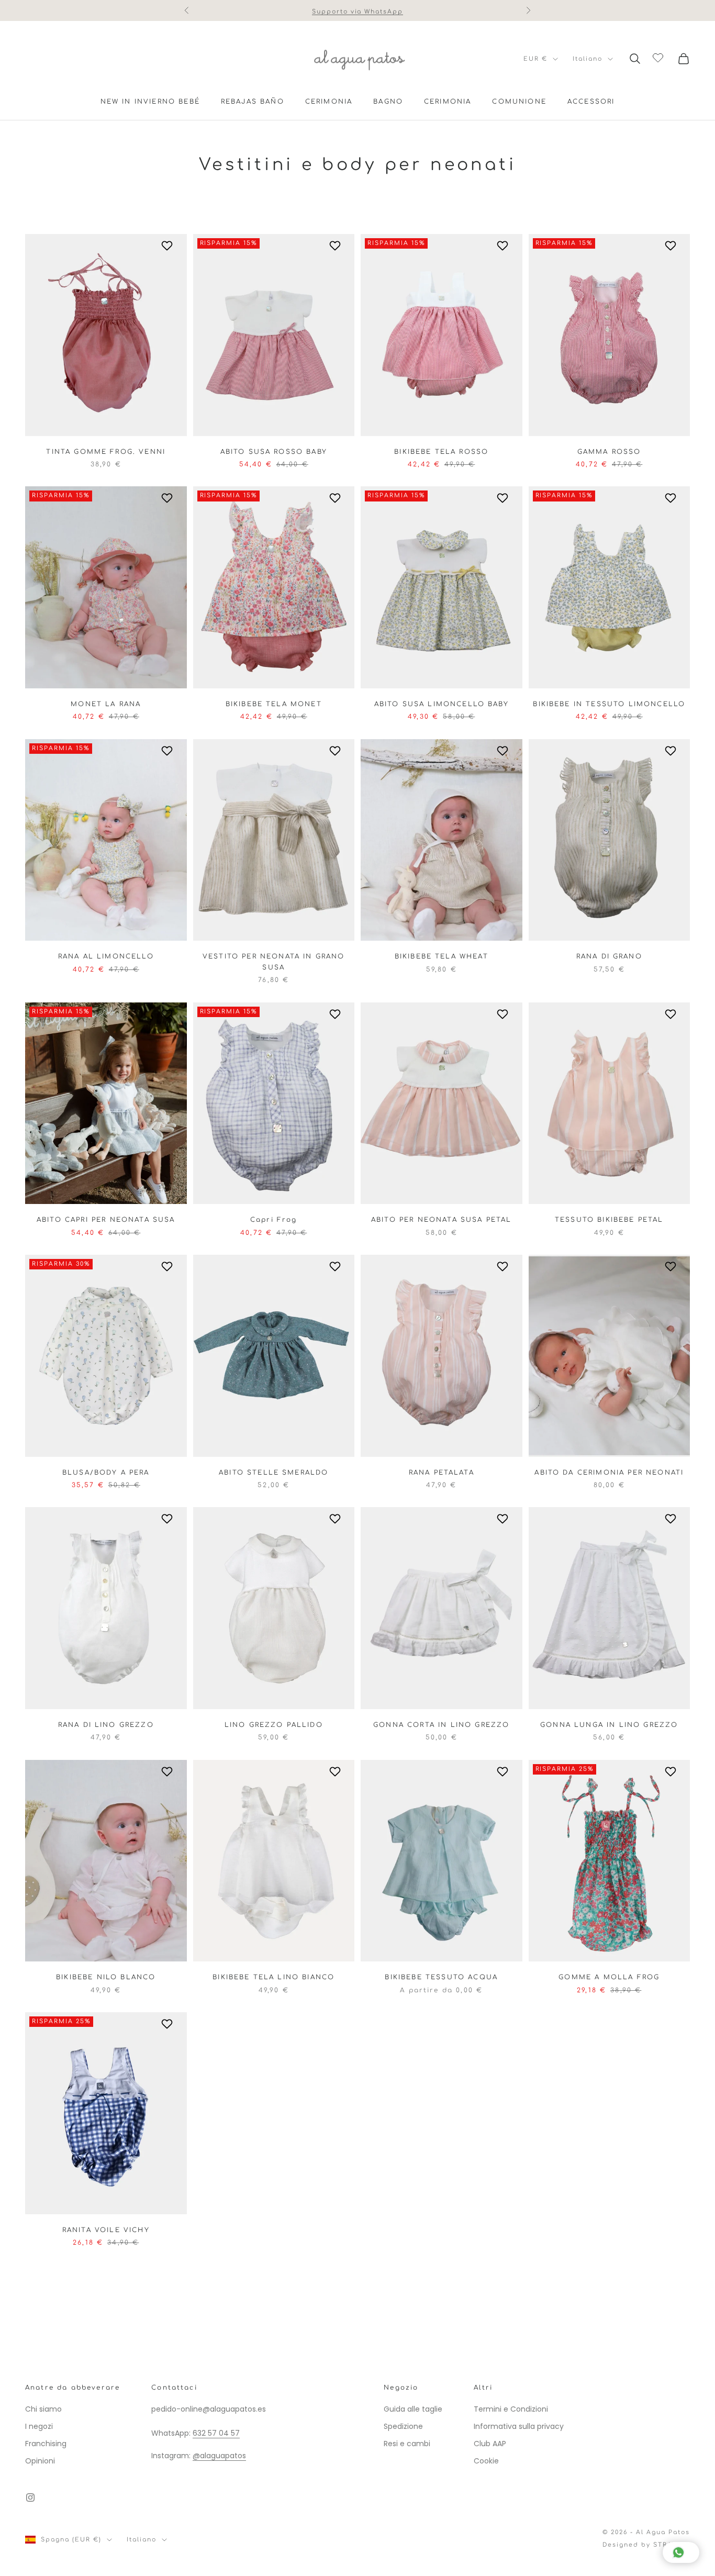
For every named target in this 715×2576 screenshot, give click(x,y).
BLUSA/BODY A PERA (106, 1473)
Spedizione (403, 2426)
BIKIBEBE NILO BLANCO (106, 1977)
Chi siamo (43, 2409)
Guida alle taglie (413, 2409)
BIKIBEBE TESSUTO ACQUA (441, 1977)
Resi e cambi (407, 2444)
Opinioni (40, 2461)
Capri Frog (274, 1220)
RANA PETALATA (442, 1473)
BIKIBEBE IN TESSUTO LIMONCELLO (609, 704)
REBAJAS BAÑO (253, 102)
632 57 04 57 (216, 2433)
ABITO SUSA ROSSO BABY (274, 452)
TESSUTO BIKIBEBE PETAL (609, 1220)
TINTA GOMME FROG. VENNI (106, 452)
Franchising (46, 2444)
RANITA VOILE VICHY (106, 2230)
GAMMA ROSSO (609, 452)
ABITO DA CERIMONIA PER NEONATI (609, 1473)
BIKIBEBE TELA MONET (274, 704)
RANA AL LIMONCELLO (106, 956)
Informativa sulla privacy (519, 2426)
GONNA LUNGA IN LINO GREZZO (609, 1725)
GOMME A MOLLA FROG (609, 1977)
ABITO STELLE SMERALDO (273, 1473)
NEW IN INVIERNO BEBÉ (150, 102)
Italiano (588, 59)
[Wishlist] (659, 57)
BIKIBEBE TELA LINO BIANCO (273, 1977)
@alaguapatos (219, 2456)
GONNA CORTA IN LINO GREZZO (441, 1725)
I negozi (39, 2426)
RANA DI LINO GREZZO (106, 1725)
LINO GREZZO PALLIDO (274, 1725)
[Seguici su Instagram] (30, 2497)
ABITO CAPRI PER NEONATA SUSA (106, 1220)
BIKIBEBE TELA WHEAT (442, 956)
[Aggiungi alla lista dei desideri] (168, 246)
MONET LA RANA (106, 704)
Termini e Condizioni (511, 2409)
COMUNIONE (519, 102)
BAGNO (388, 102)
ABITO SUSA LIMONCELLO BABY (442, 704)
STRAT (665, 2545)
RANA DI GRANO (609, 956)
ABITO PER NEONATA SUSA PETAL (441, 1220)
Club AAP (490, 2444)
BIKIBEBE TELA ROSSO (441, 452)
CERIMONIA (329, 102)
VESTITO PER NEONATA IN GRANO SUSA (273, 962)
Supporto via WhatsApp (358, 10)
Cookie (486, 2461)
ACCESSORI (591, 102)
